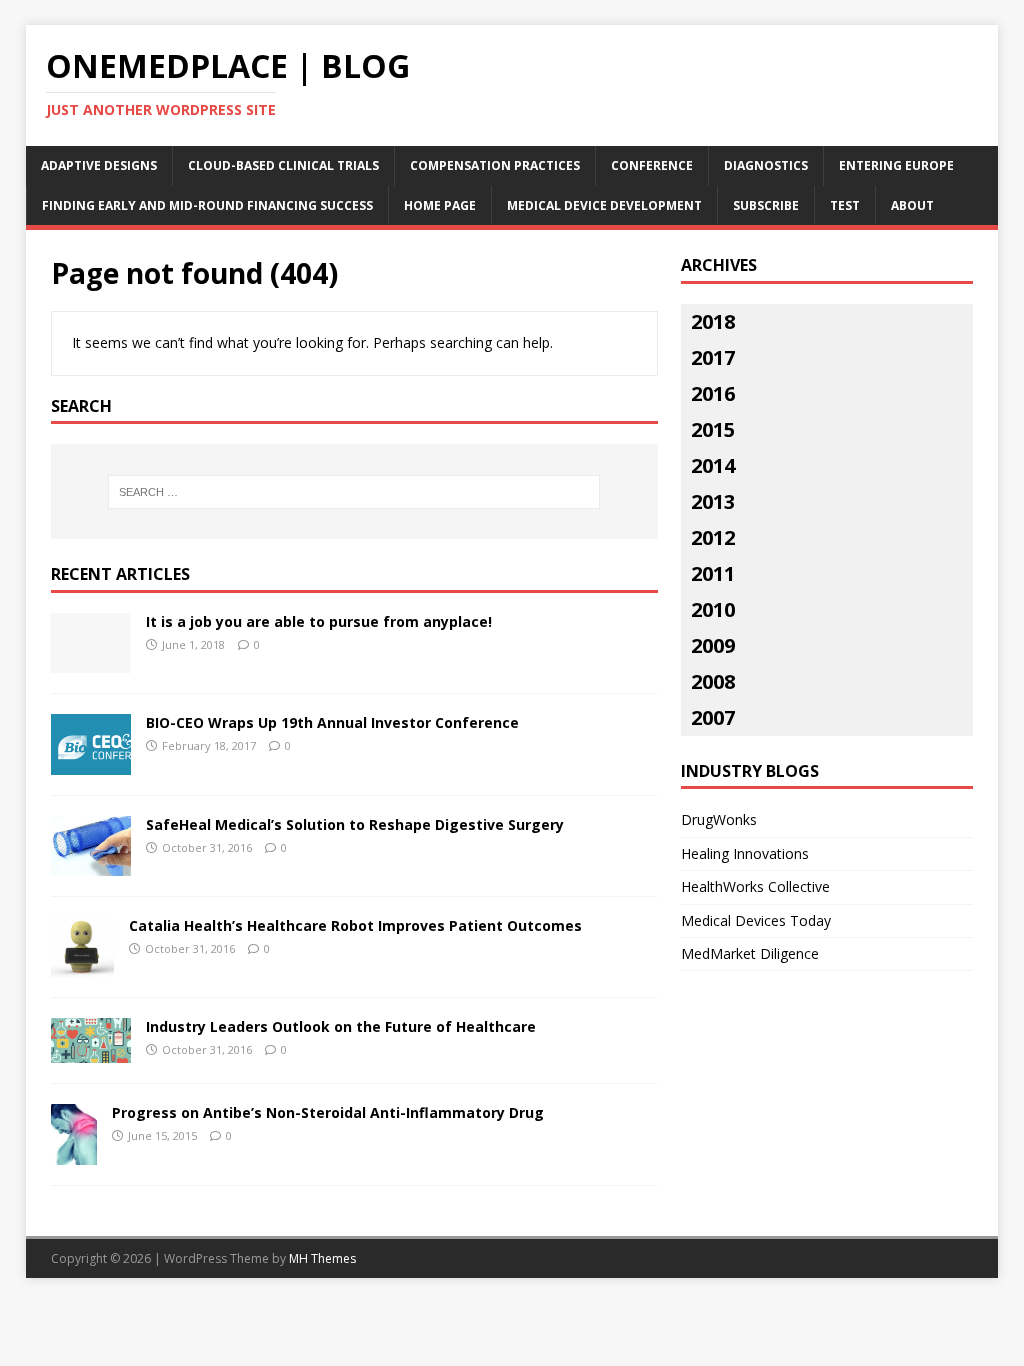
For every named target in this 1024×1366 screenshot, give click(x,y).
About (912, 205)
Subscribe (766, 205)
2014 (713, 465)
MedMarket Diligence (750, 953)
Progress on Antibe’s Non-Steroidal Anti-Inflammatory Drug (328, 1112)
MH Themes (322, 1258)
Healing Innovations (745, 853)
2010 (713, 609)
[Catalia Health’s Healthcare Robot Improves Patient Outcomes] (82, 965)
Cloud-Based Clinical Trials (283, 165)
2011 (713, 573)
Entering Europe (896, 165)
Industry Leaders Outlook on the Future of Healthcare (341, 1026)
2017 (713, 357)
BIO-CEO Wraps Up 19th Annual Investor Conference (332, 722)
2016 (713, 393)
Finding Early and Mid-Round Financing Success (207, 205)
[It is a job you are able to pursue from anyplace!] (91, 660)
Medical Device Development (604, 205)
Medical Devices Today (756, 920)
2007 (713, 717)
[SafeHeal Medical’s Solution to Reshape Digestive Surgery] (91, 863)
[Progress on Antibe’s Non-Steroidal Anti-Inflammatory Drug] (74, 1152)
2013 (713, 501)
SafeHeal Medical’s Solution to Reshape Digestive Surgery (355, 824)
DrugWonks (719, 819)
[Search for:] (354, 492)
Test (845, 205)
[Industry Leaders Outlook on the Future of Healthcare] (91, 1051)
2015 (713, 429)
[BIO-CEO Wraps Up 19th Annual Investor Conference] (91, 762)
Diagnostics (766, 165)
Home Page (440, 205)
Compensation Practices (495, 165)
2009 (713, 645)
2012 (713, 537)
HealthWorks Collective (755, 886)
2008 (713, 681)
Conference (652, 165)
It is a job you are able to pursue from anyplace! (319, 621)
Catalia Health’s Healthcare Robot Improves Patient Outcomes (355, 925)
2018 (713, 321)
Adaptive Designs (99, 165)
